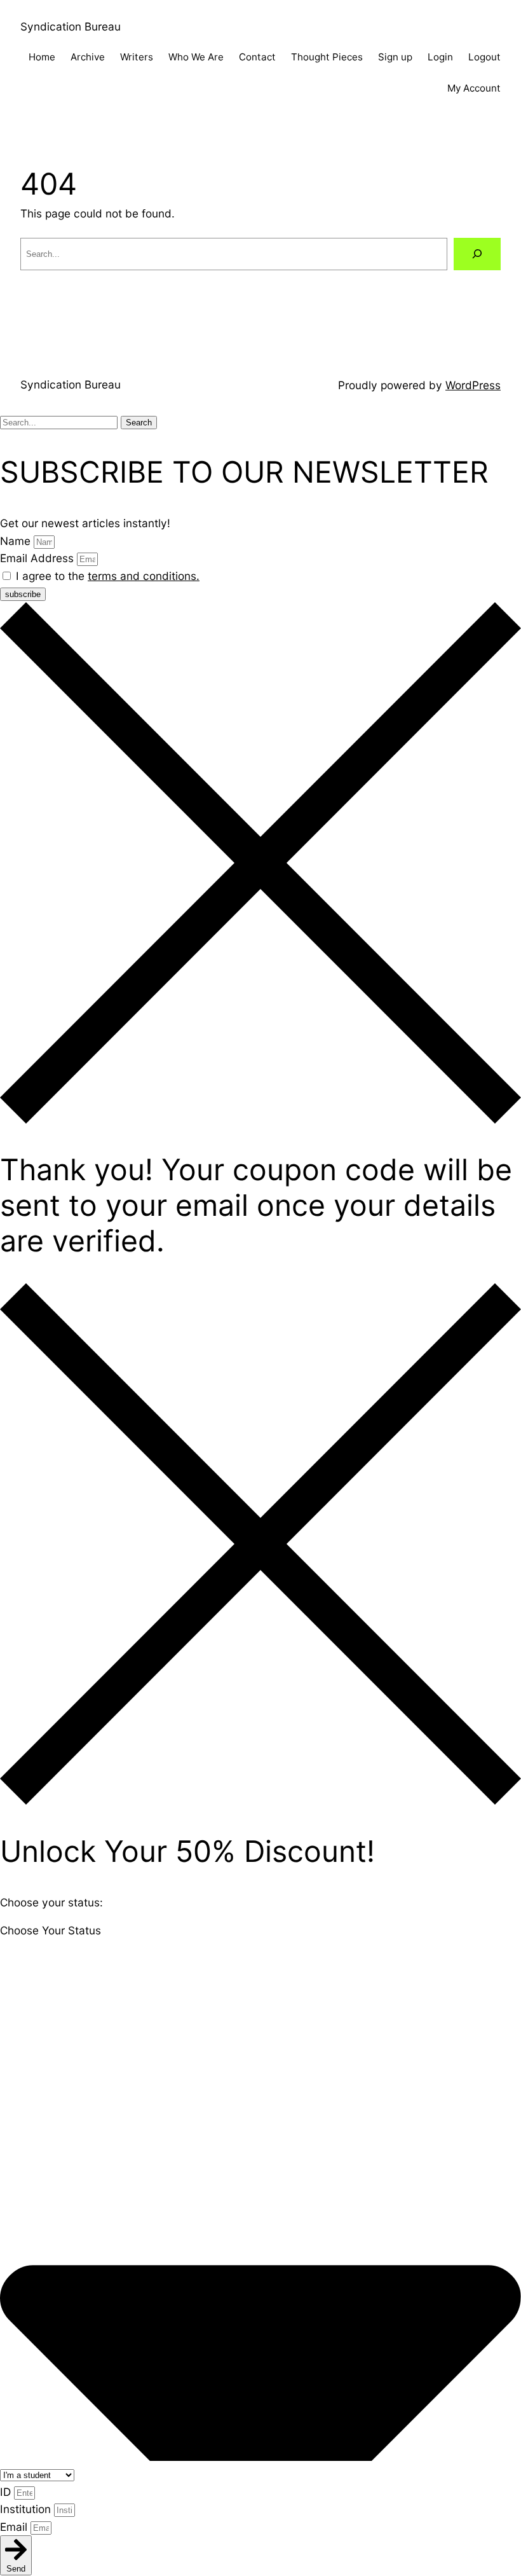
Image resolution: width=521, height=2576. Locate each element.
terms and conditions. (144, 576)
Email (15, 2527)
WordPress (473, 385)
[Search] (477, 254)
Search (139, 423)
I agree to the (108, 576)
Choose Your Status (51, 1930)
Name (17, 541)
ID (7, 2492)
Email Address (38, 558)
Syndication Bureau (71, 26)
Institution (27, 2509)
